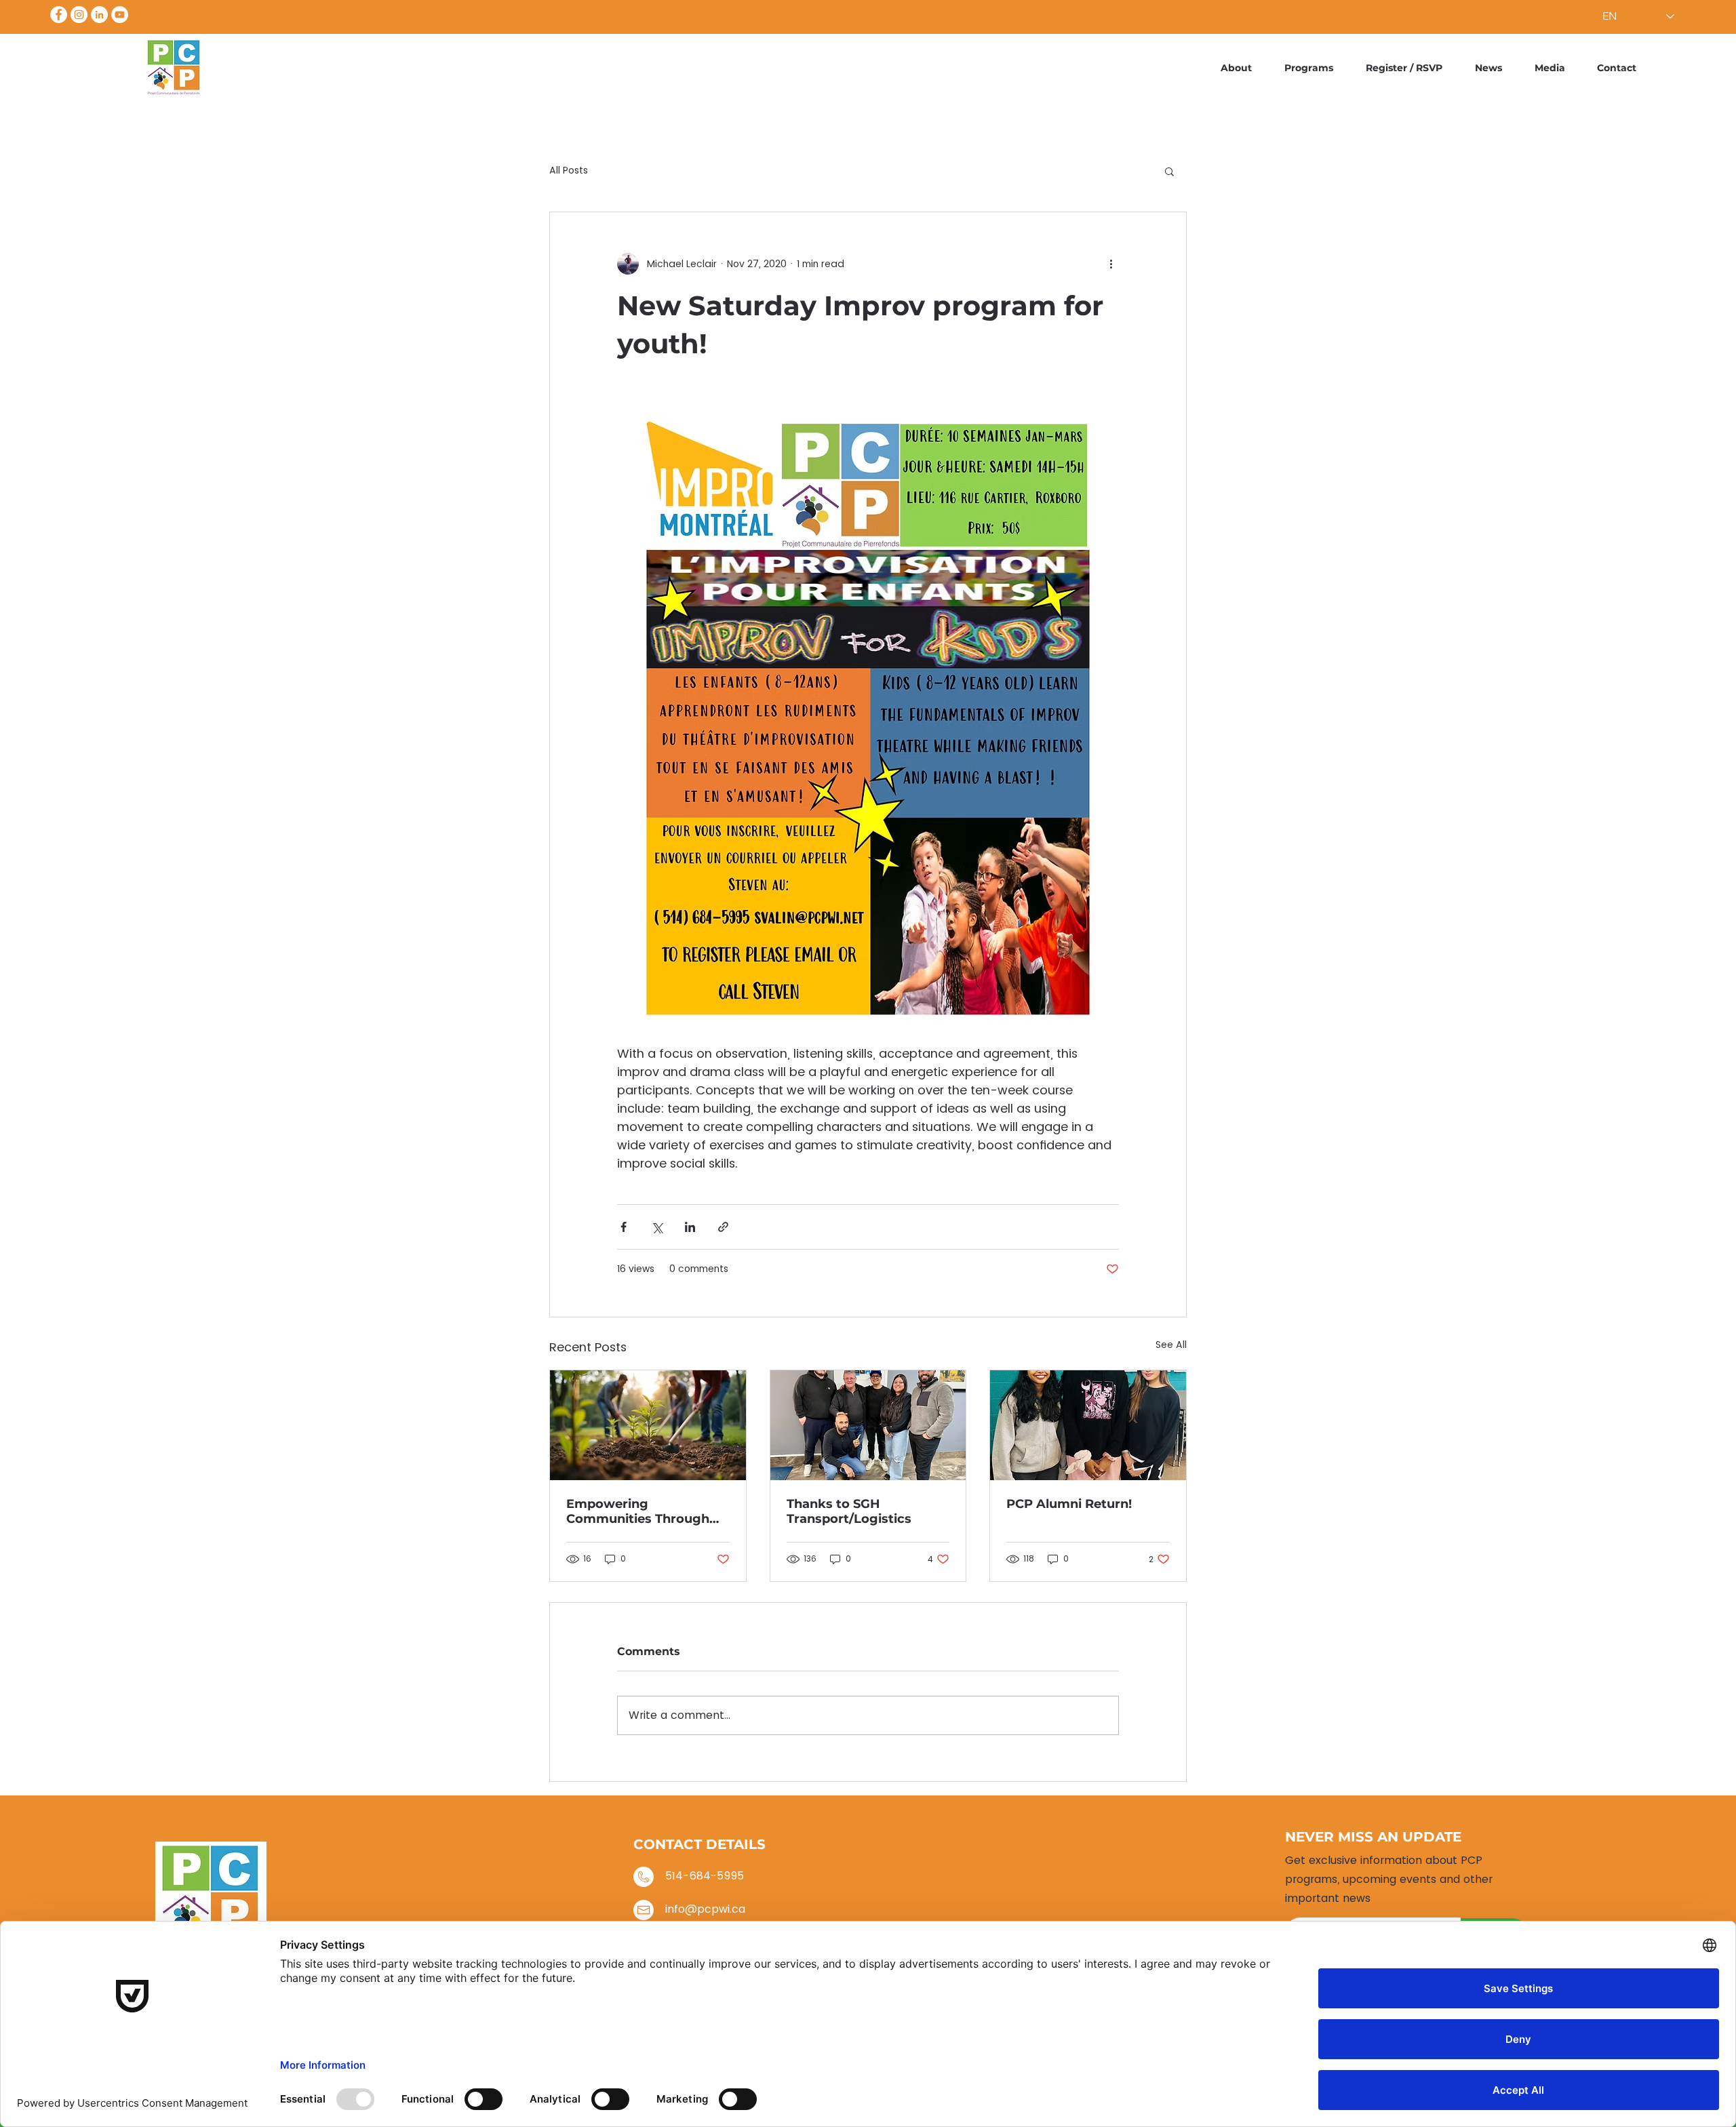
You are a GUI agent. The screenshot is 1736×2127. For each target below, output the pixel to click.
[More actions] (1111, 264)
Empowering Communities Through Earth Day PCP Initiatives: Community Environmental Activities (647, 1511)
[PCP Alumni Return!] (1088, 1425)
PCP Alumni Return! (1069, 1504)
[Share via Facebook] (624, 1227)
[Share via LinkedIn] (690, 1227)
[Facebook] (59, 15)
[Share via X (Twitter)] (657, 1227)
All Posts (569, 171)
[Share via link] (723, 1227)
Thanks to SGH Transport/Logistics (849, 1511)
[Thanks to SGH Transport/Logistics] (868, 1425)
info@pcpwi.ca (705, 1909)
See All (1171, 1345)
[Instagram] (79, 15)
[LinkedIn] (99, 15)
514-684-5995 (705, 1876)
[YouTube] (120, 15)
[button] (1169, 171)
